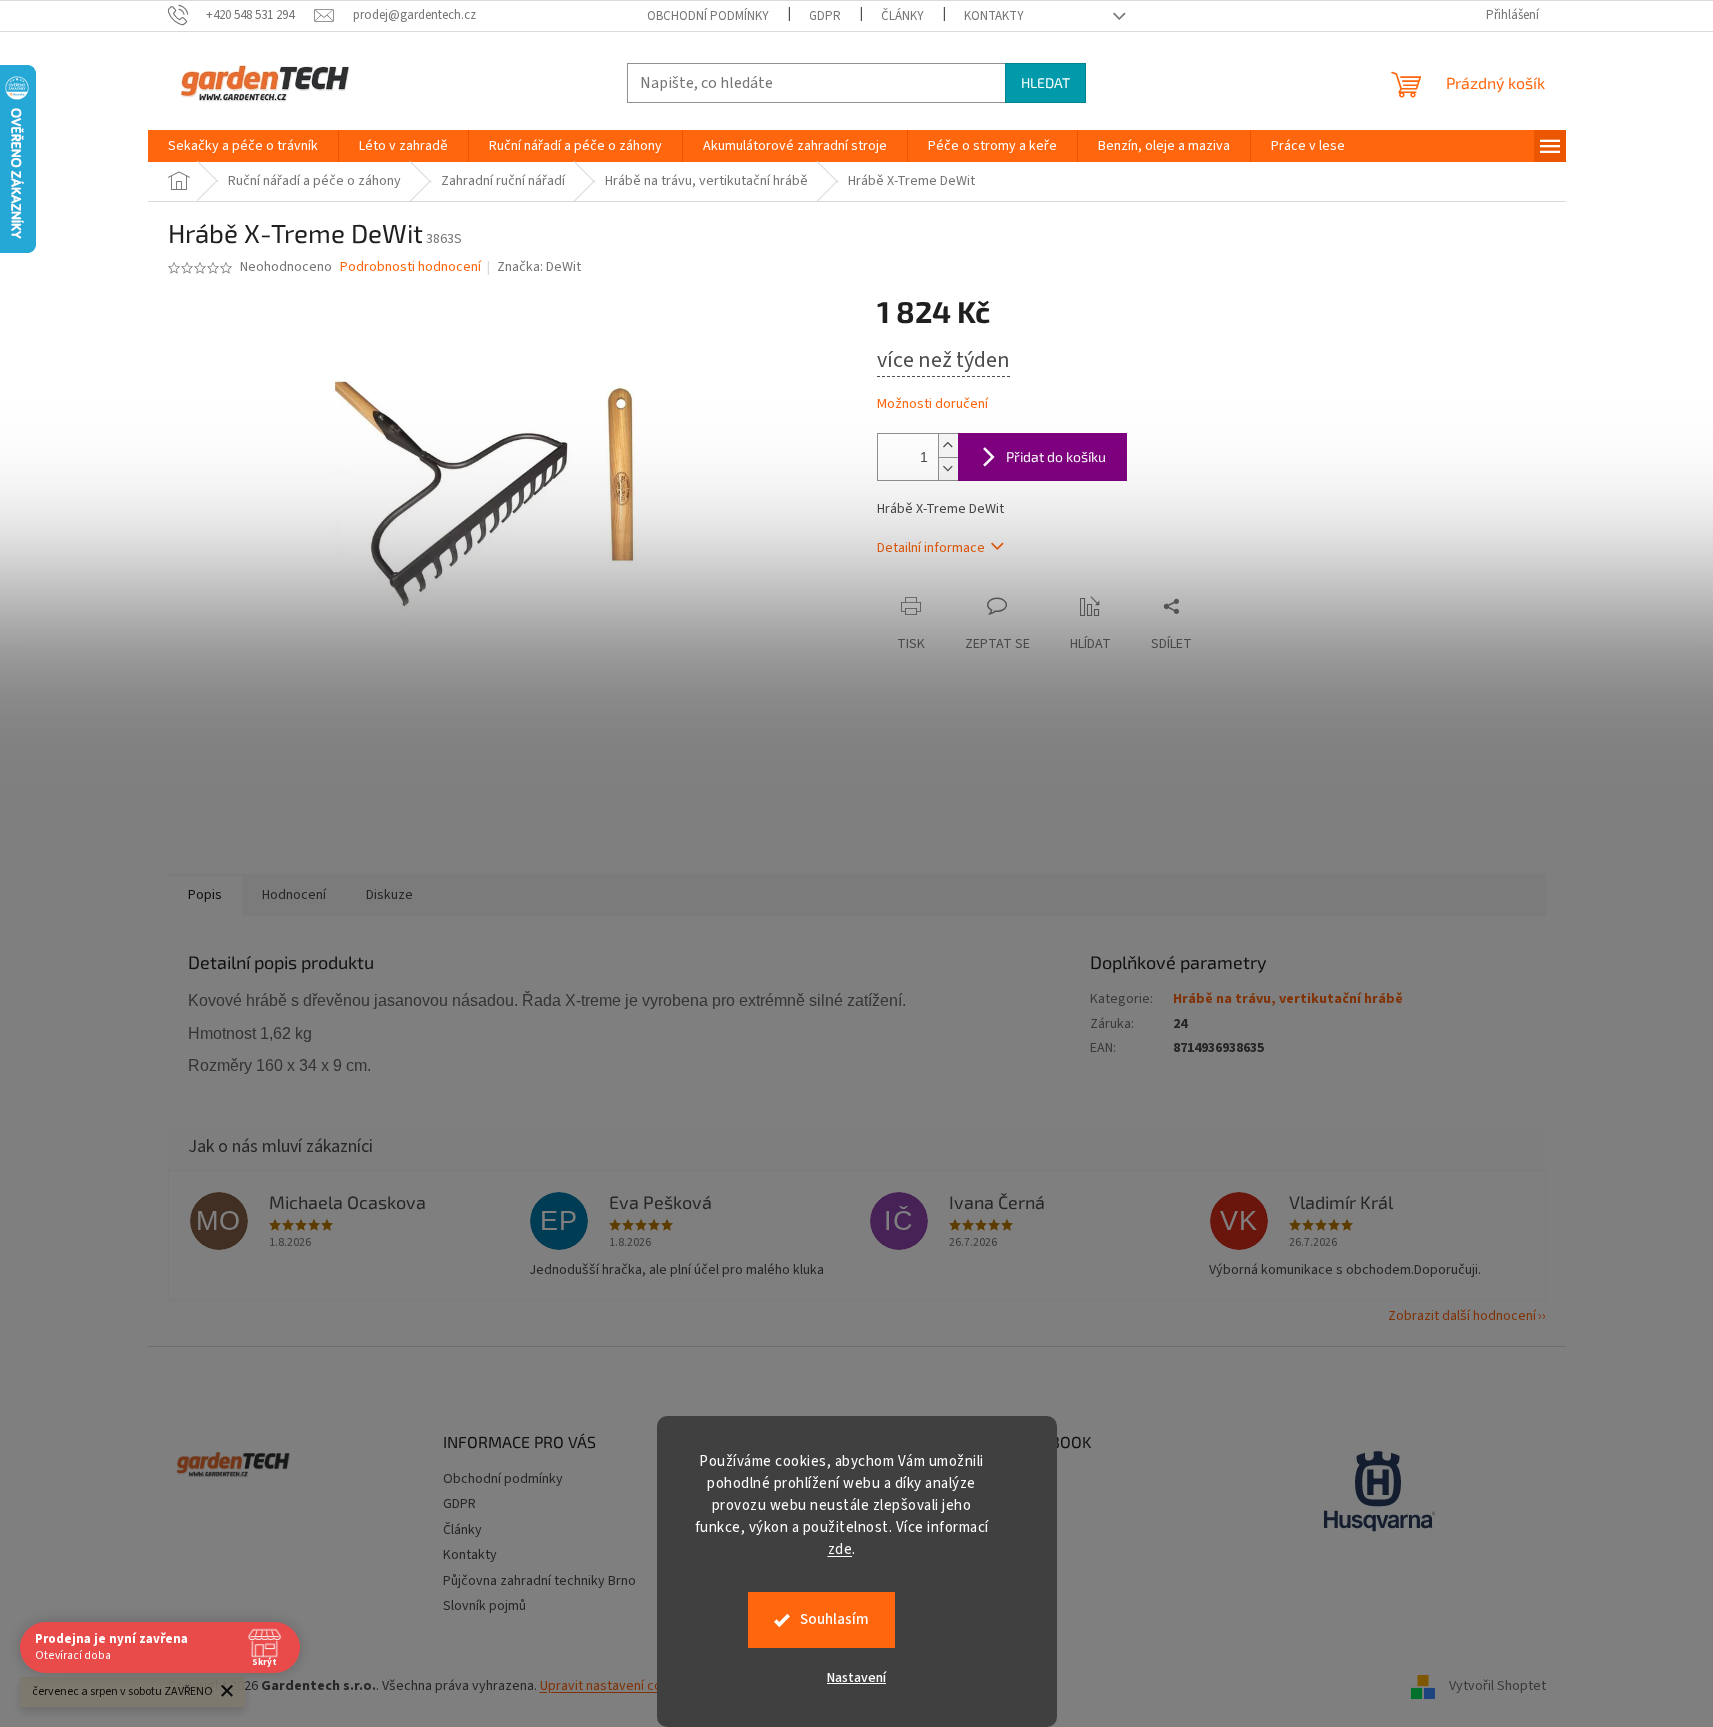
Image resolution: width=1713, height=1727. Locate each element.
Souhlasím (834, 1619)
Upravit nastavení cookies (617, 1686)
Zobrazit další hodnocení (1462, 1316)
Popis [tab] (205, 895)
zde (840, 1549)
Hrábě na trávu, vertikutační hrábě (1288, 999)
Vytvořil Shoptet (1497, 1686)
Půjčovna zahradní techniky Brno (539, 1581)
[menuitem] (243, 146)
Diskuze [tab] (389, 895)
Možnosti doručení (932, 404)
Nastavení (856, 1678)
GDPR (825, 16)
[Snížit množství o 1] (948, 468)
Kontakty (994, 16)
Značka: (539, 267)
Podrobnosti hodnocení (410, 267)
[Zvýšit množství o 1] (948, 445)
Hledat (1045, 82)
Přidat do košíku (1056, 456)
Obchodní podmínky (708, 16)
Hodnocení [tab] (294, 895)
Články (902, 16)
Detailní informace (931, 548)
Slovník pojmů (484, 1606)
